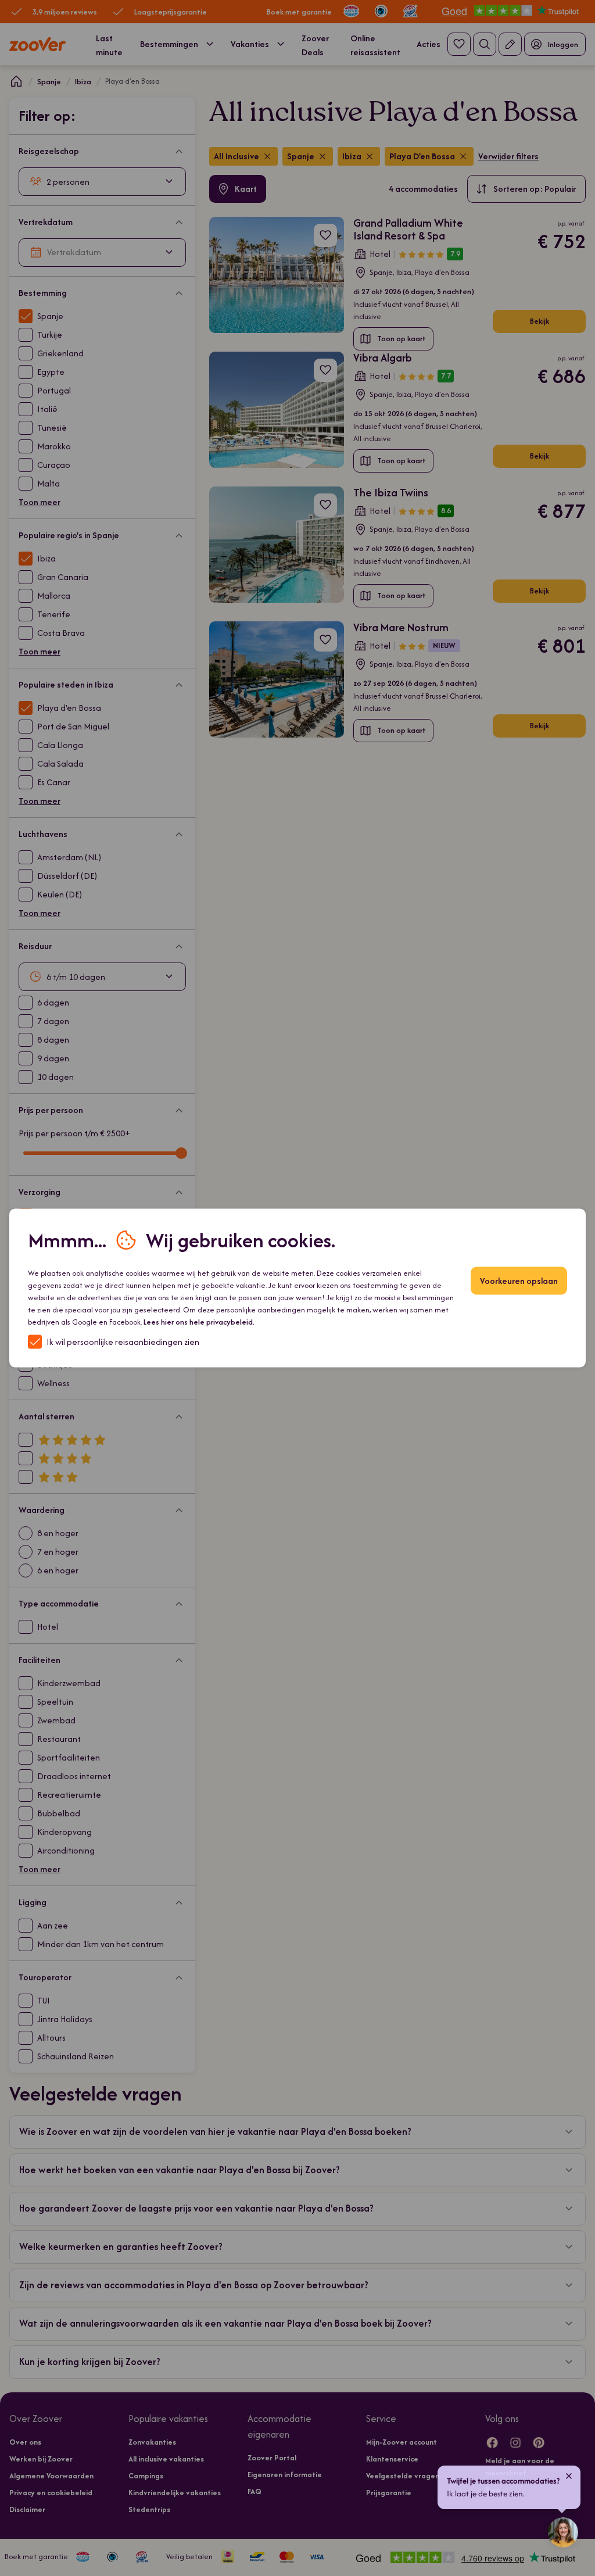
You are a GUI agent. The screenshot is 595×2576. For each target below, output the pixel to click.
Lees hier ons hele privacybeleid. (199, 1322)
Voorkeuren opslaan (519, 1281)
